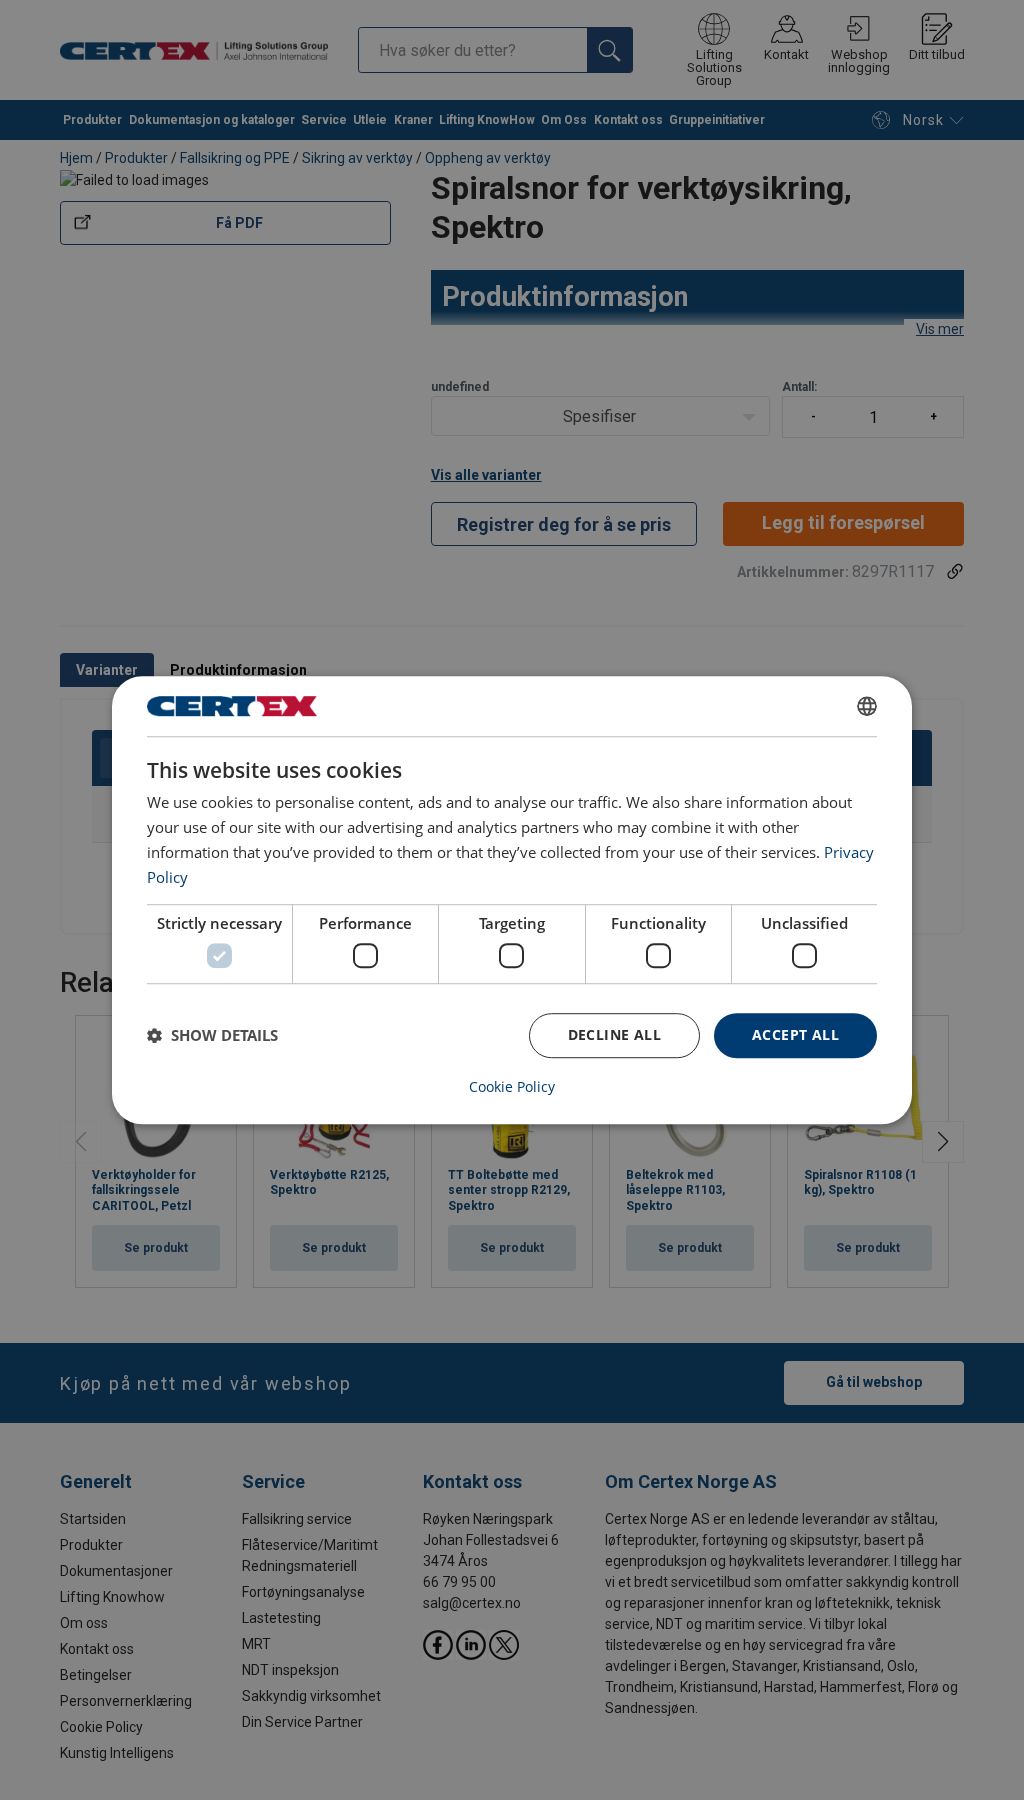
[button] (212, 1035)
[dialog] (512, 900)
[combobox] (867, 706)
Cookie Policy (512, 1087)
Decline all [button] (614, 1034)
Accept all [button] (795, 1034)
